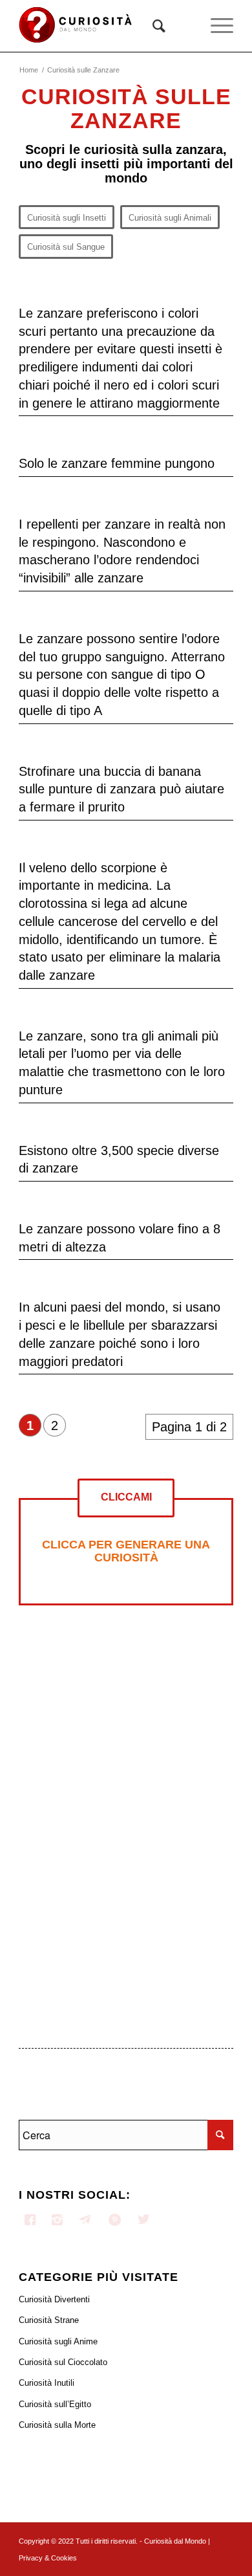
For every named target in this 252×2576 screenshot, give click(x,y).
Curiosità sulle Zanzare (126, 108)
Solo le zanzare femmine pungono (117, 463)
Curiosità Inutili (47, 2383)
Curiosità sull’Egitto (55, 2404)
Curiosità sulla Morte (57, 2425)
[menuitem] (152, 26)
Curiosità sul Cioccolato (63, 2362)
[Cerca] (152, 26)
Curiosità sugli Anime (58, 2341)
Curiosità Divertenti (54, 2299)
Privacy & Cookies (48, 2558)
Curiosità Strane (49, 2320)
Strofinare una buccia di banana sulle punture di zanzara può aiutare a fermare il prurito (121, 789)
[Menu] (215, 26)
